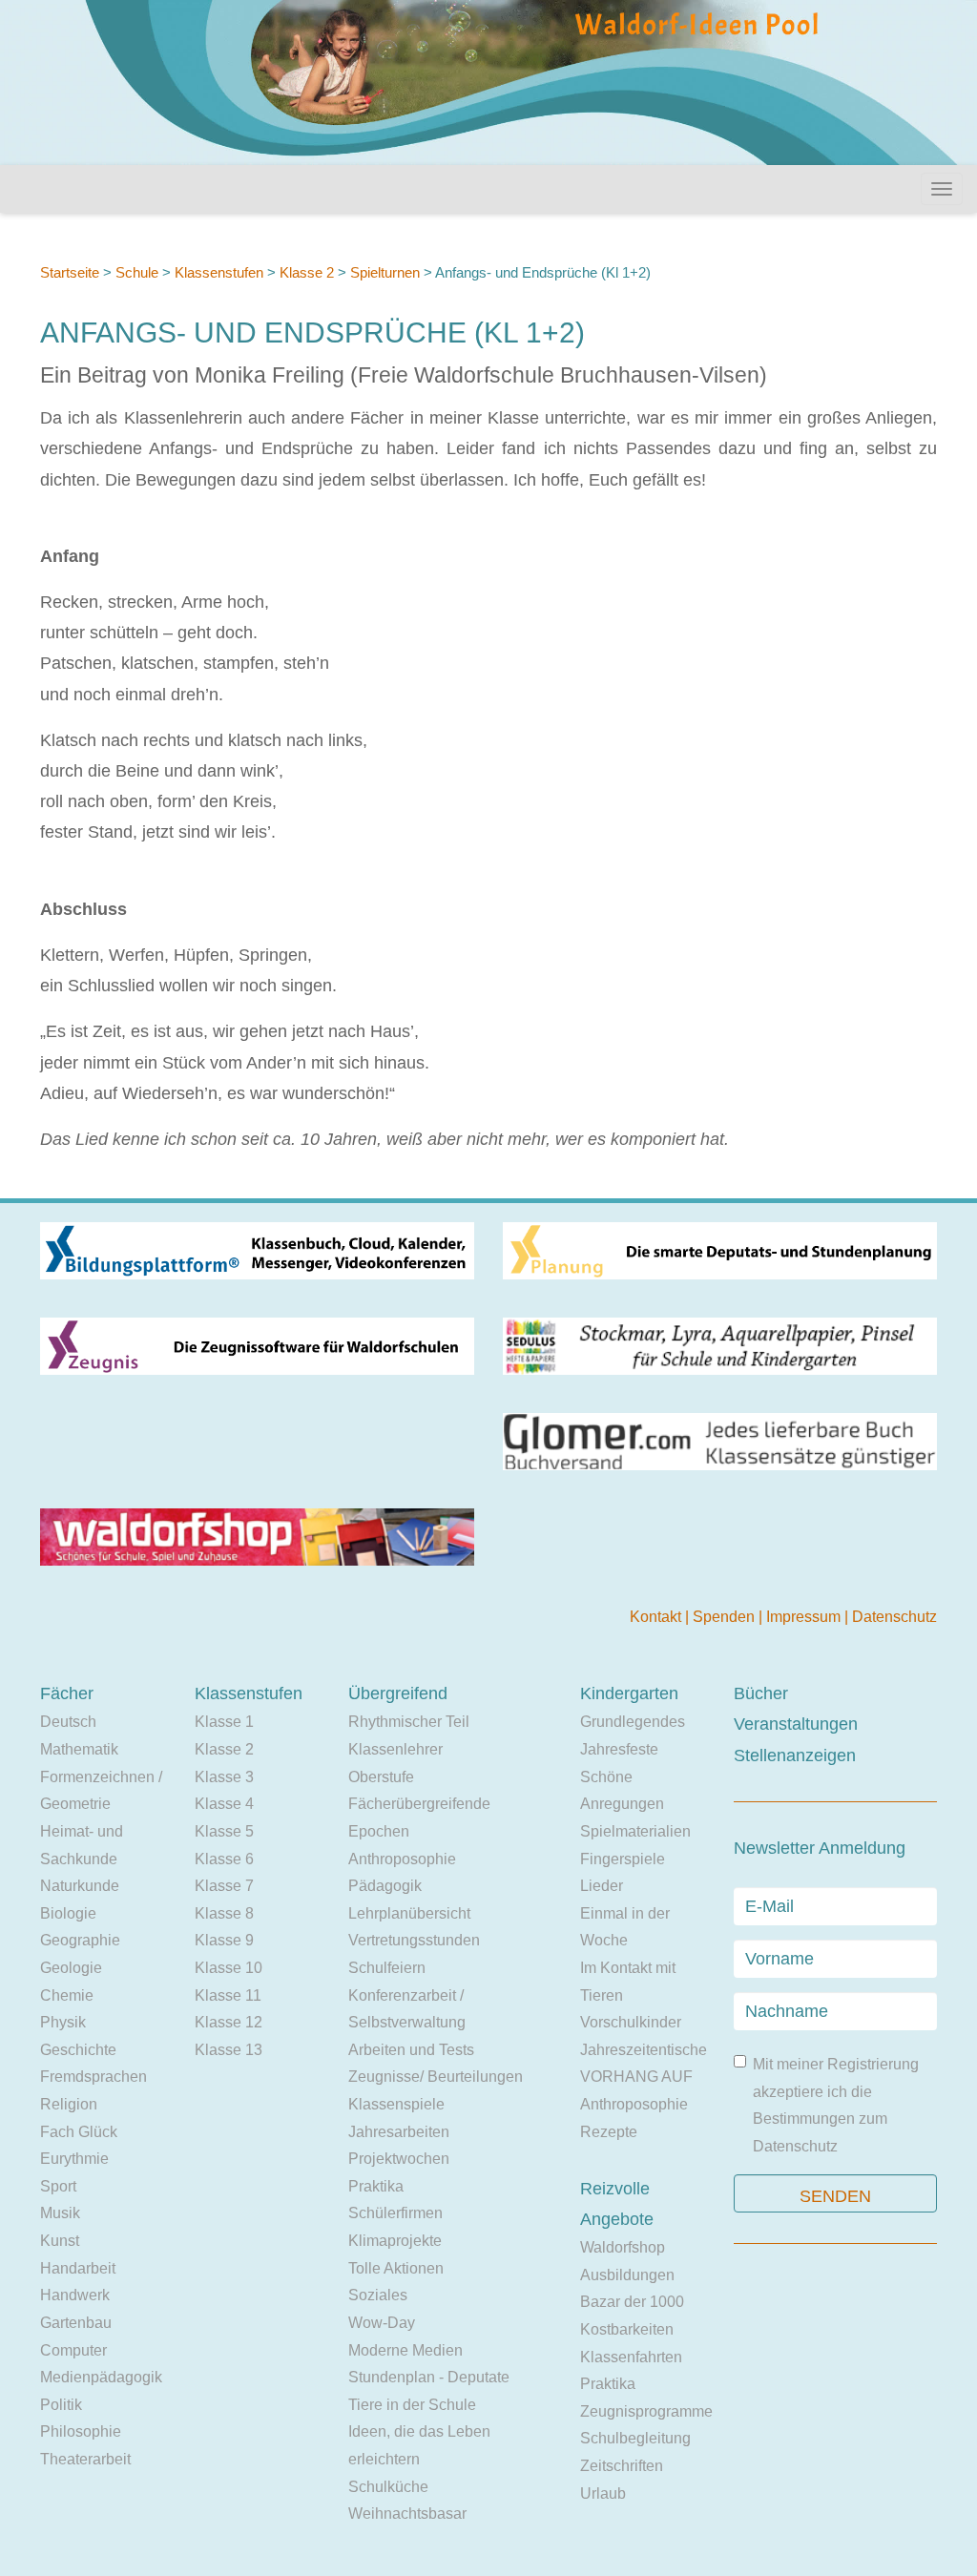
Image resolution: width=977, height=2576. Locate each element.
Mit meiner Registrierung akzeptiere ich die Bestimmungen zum (836, 2105)
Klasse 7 (224, 1886)
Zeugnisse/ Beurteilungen (436, 2077)
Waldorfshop (623, 2247)
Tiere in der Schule (412, 2405)
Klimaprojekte (395, 2241)
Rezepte (609, 2132)
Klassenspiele (396, 2104)
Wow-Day (382, 2323)
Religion (69, 2104)
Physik (63, 2022)
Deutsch (68, 1722)
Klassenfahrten (631, 2357)
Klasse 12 (229, 2022)
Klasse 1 (224, 1722)
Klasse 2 (307, 272)
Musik (60, 2213)
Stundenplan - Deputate (429, 2377)
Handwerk (75, 2295)
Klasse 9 (224, 1940)
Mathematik (79, 1749)
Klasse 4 (224, 1804)
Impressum (805, 1617)
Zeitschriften (622, 2466)
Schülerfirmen (395, 2213)
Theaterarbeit (85, 2459)
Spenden (726, 1617)
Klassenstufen (219, 272)
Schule (137, 272)
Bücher (761, 1693)
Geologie (71, 1968)
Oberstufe (381, 1777)
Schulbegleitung (635, 2438)
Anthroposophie (402, 1859)
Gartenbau (76, 2323)
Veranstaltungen (796, 1724)
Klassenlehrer (395, 1749)
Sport (58, 2186)
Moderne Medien (405, 2350)
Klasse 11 (228, 1995)
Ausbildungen (627, 2275)
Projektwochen (399, 2159)
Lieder (602, 1886)
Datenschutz (894, 1617)
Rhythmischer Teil (409, 1722)
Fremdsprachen (94, 2077)
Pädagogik (385, 1886)
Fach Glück (79, 2132)
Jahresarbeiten (399, 2132)
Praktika (376, 2186)
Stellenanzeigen (795, 1755)
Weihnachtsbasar (407, 2514)
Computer (73, 2350)
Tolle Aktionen (396, 2268)
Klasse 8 (224, 1913)
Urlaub (603, 2493)
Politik (61, 2405)
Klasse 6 (224, 1859)
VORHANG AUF (636, 2077)
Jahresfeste (619, 1749)
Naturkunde (80, 1886)
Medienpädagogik (101, 2377)
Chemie (67, 1995)
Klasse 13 (229, 2050)
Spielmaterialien (635, 1831)
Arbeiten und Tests (411, 2050)
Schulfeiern (387, 1968)
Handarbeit (78, 2268)
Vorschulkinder (631, 2022)
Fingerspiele (623, 1859)
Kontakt (657, 1617)
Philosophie (81, 2431)
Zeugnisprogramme (646, 2411)
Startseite (70, 272)
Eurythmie (74, 2159)
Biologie (68, 1913)
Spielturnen (385, 272)
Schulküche (388, 2487)
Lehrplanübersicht (409, 1913)
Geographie (80, 1940)
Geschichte (78, 2050)
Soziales (378, 2295)
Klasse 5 (224, 1831)
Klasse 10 (229, 1968)
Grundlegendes (633, 1722)
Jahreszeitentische (644, 2050)
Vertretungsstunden (414, 1940)
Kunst (60, 2241)
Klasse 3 (224, 1777)
